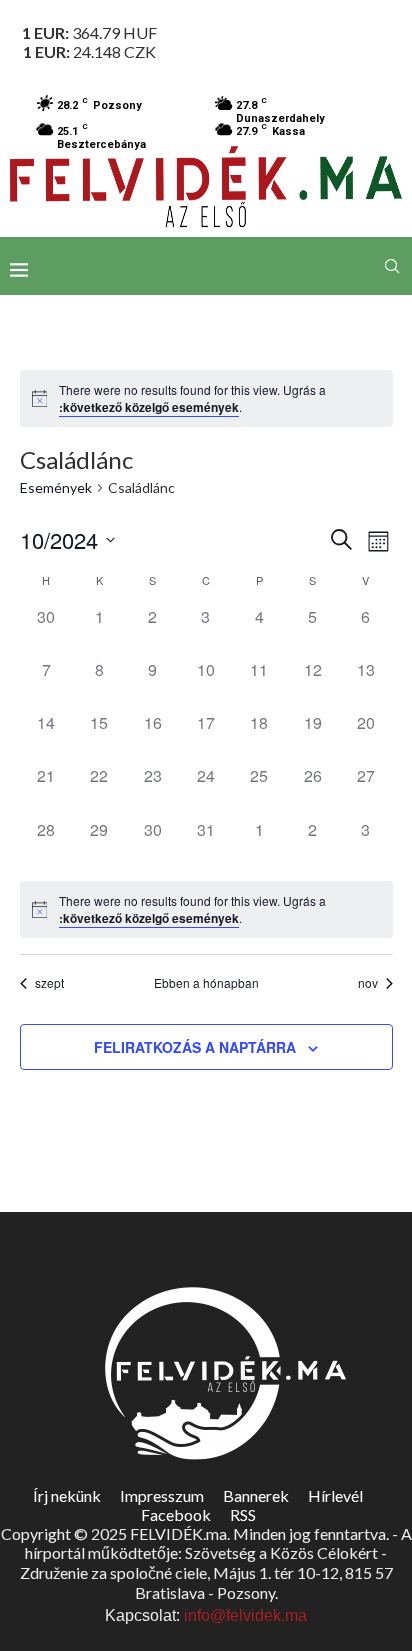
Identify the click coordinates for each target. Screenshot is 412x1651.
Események (56, 487)
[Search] (392, 266)
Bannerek (256, 1495)
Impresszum (162, 1495)
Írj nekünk (67, 1495)
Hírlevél (335, 1495)
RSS (243, 1514)
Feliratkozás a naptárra (195, 1047)
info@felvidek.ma (245, 1615)
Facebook (176, 1514)
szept (49, 983)
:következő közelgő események (149, 407)
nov (368, 983)
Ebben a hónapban (206, 983)
